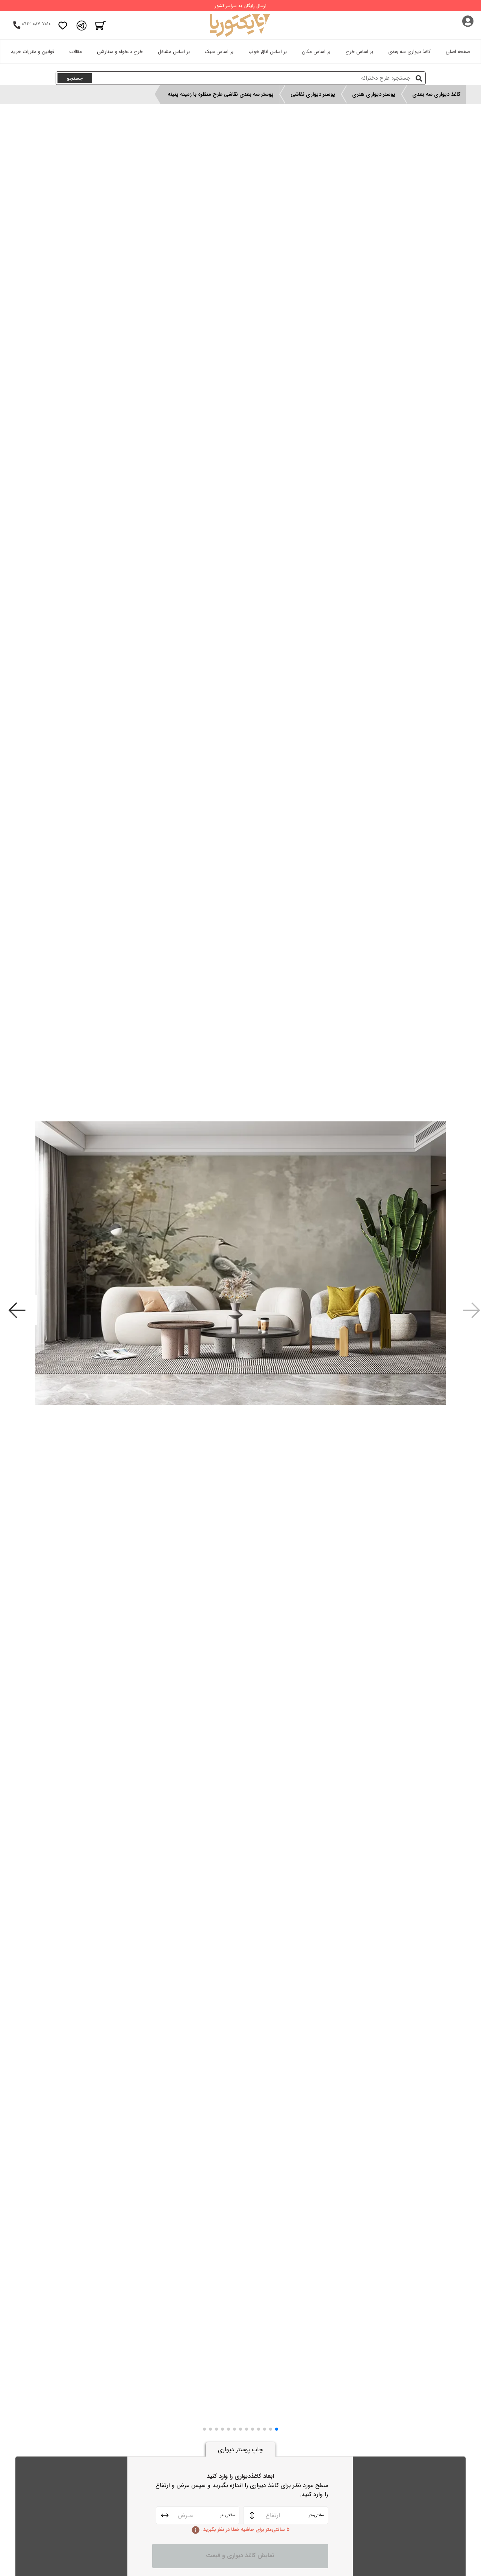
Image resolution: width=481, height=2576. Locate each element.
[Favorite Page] (63, 26)
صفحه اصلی (458, 52)
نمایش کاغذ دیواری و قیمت (240, 2556)
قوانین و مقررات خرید (33, 52)
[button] (277, 2429)
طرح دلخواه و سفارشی (120, 52)
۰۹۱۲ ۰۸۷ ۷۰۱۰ (36, 24)
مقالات (76, 52)
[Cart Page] (100, 26)
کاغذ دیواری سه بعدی (409, 52)
